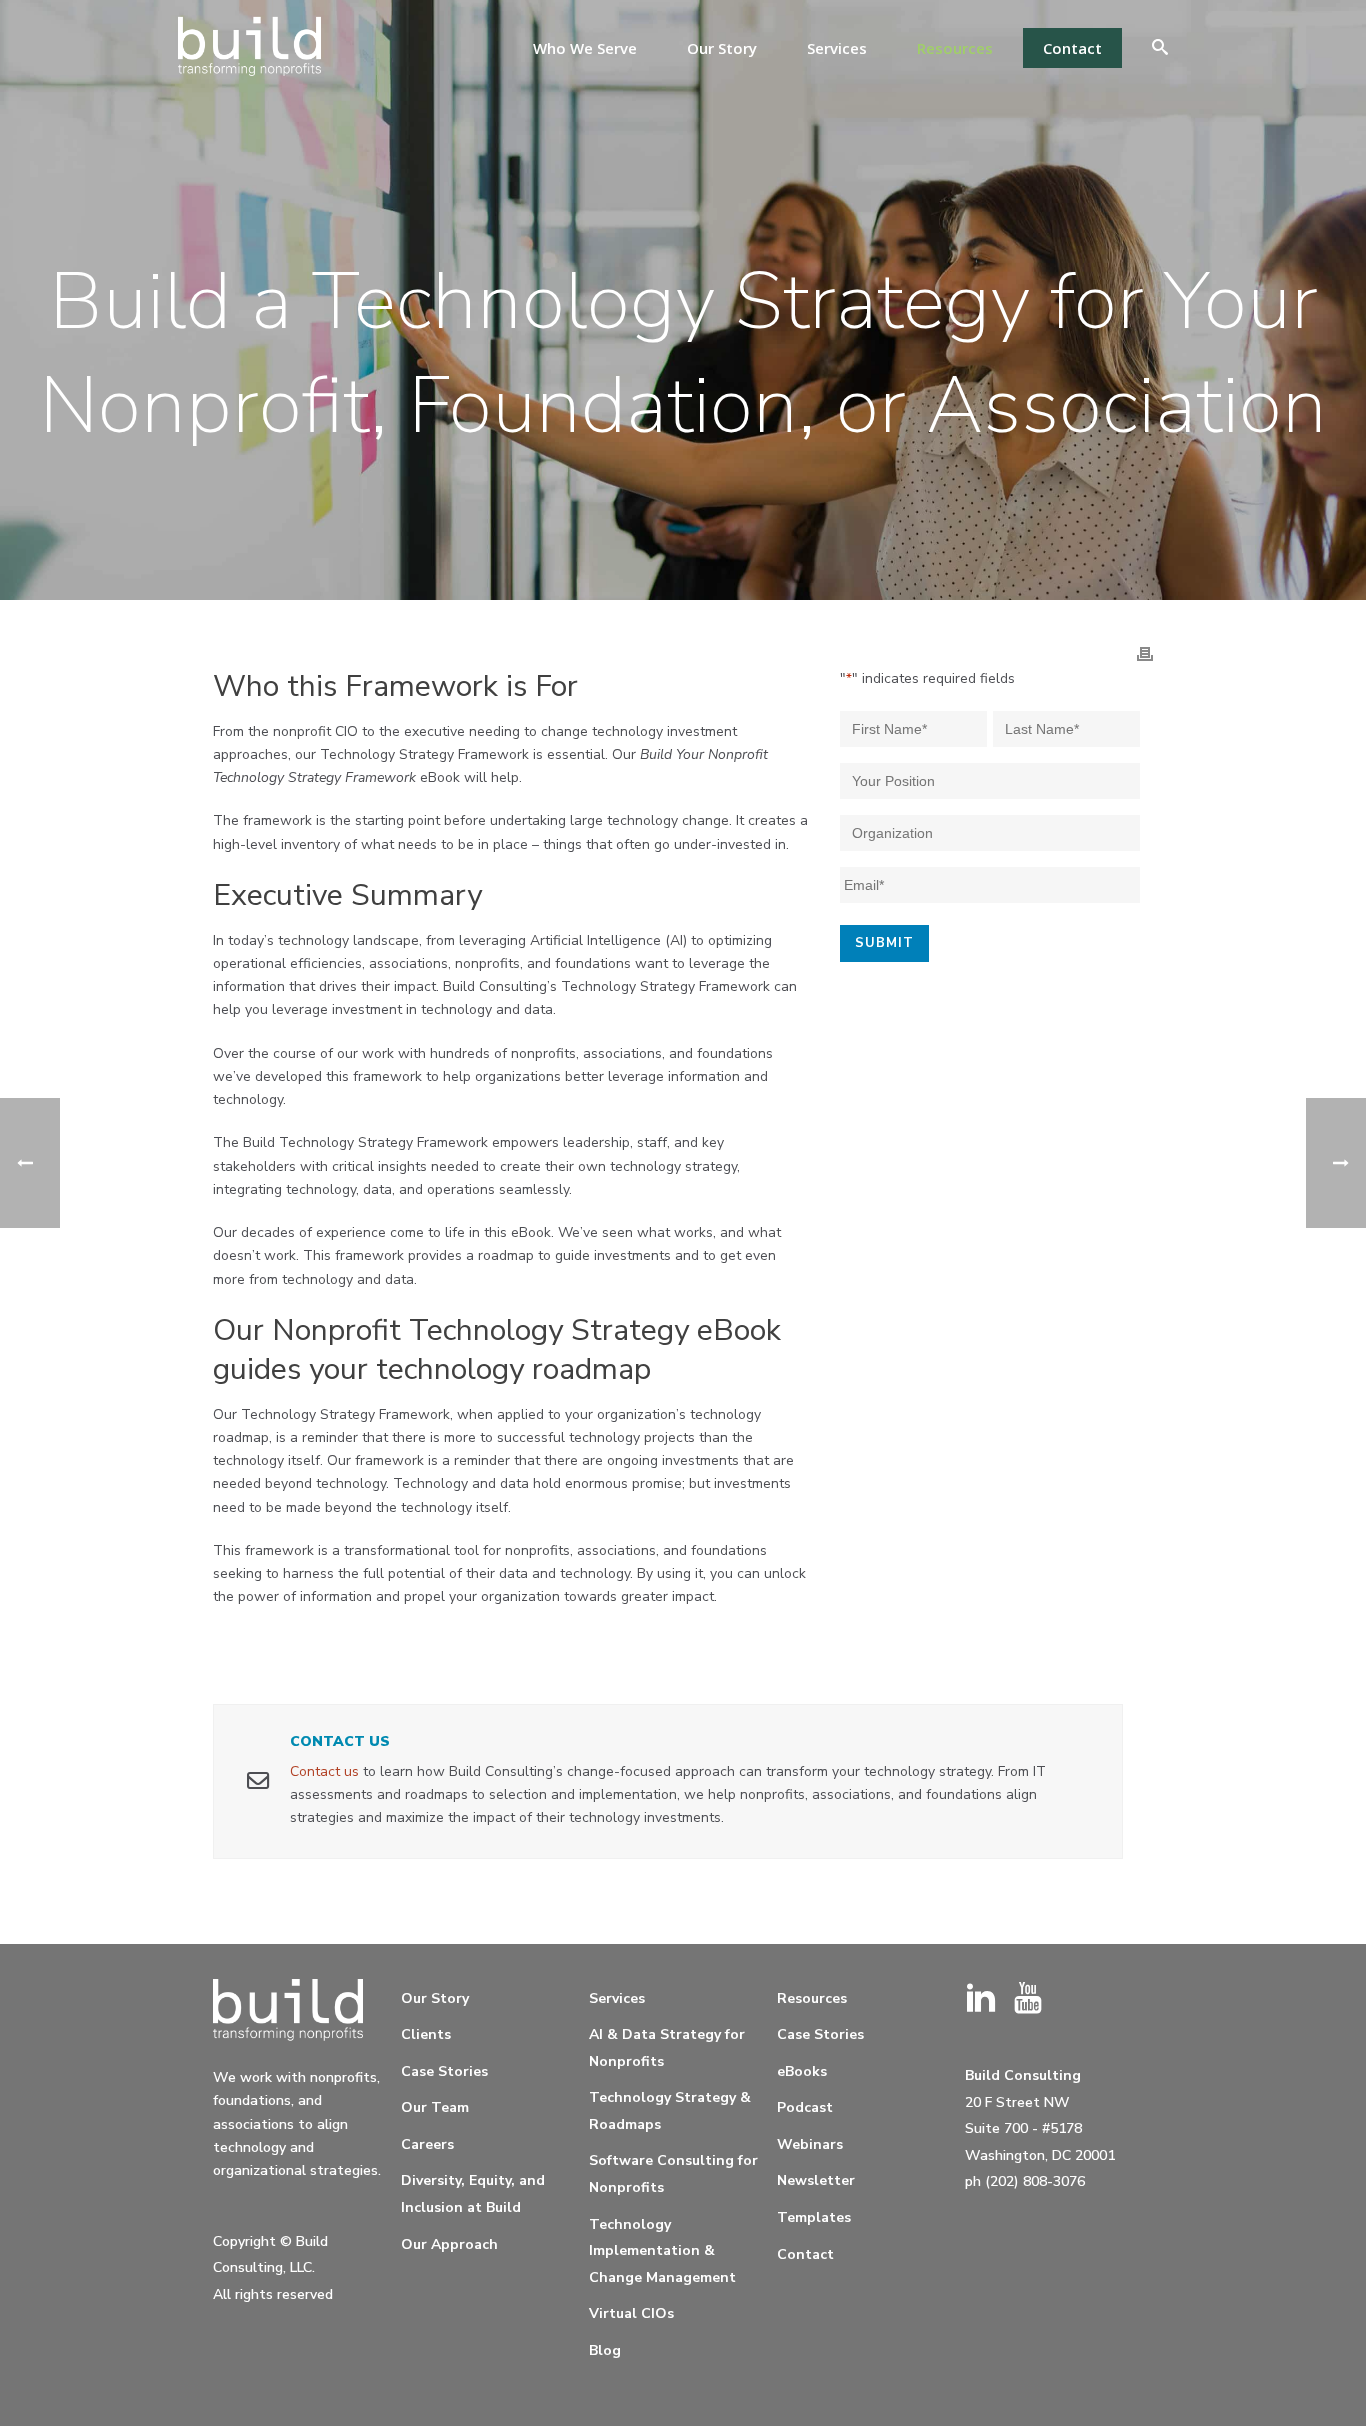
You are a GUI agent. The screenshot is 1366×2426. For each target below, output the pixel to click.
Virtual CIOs (631, 2313)
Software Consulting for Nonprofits (673, 2174)
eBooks (802, 2071)
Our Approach (449, 2244)
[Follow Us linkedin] (981, 1999)
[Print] (1145, 653)
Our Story (722, 48)
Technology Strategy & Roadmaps (670, 2111)
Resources (955, 48)
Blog (605, 2350)
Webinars (810, 2144)
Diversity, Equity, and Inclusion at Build (473, 2194)
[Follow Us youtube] (1028, 1999)
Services (837, 48)
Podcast (805, 2107)
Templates (814, 2217)
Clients (426, 2034)
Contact (1072, 48)
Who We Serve (585, 48)
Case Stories (444, 2071)
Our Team (435, 2107)
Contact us (324, 1771)
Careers (427, 2144)
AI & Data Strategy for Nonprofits (667, 2048)
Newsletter (816, 2180)
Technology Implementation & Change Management (662, 2251)
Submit (884, 943)
